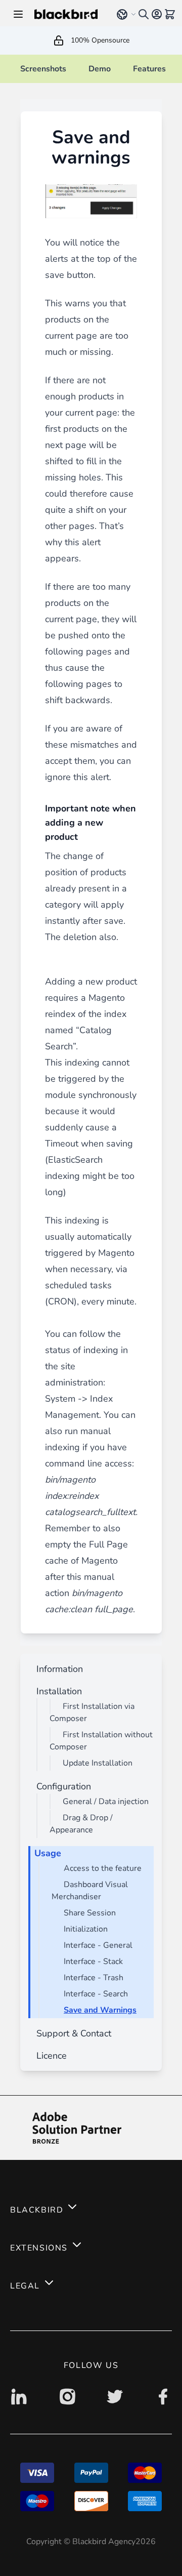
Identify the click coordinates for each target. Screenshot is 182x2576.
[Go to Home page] (69, 14)
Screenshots (43, 69)
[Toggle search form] (144, 14)
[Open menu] (18, 14)
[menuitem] (58, 1669)
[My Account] (157, 14)
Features (149, 69)
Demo (100, 69)
